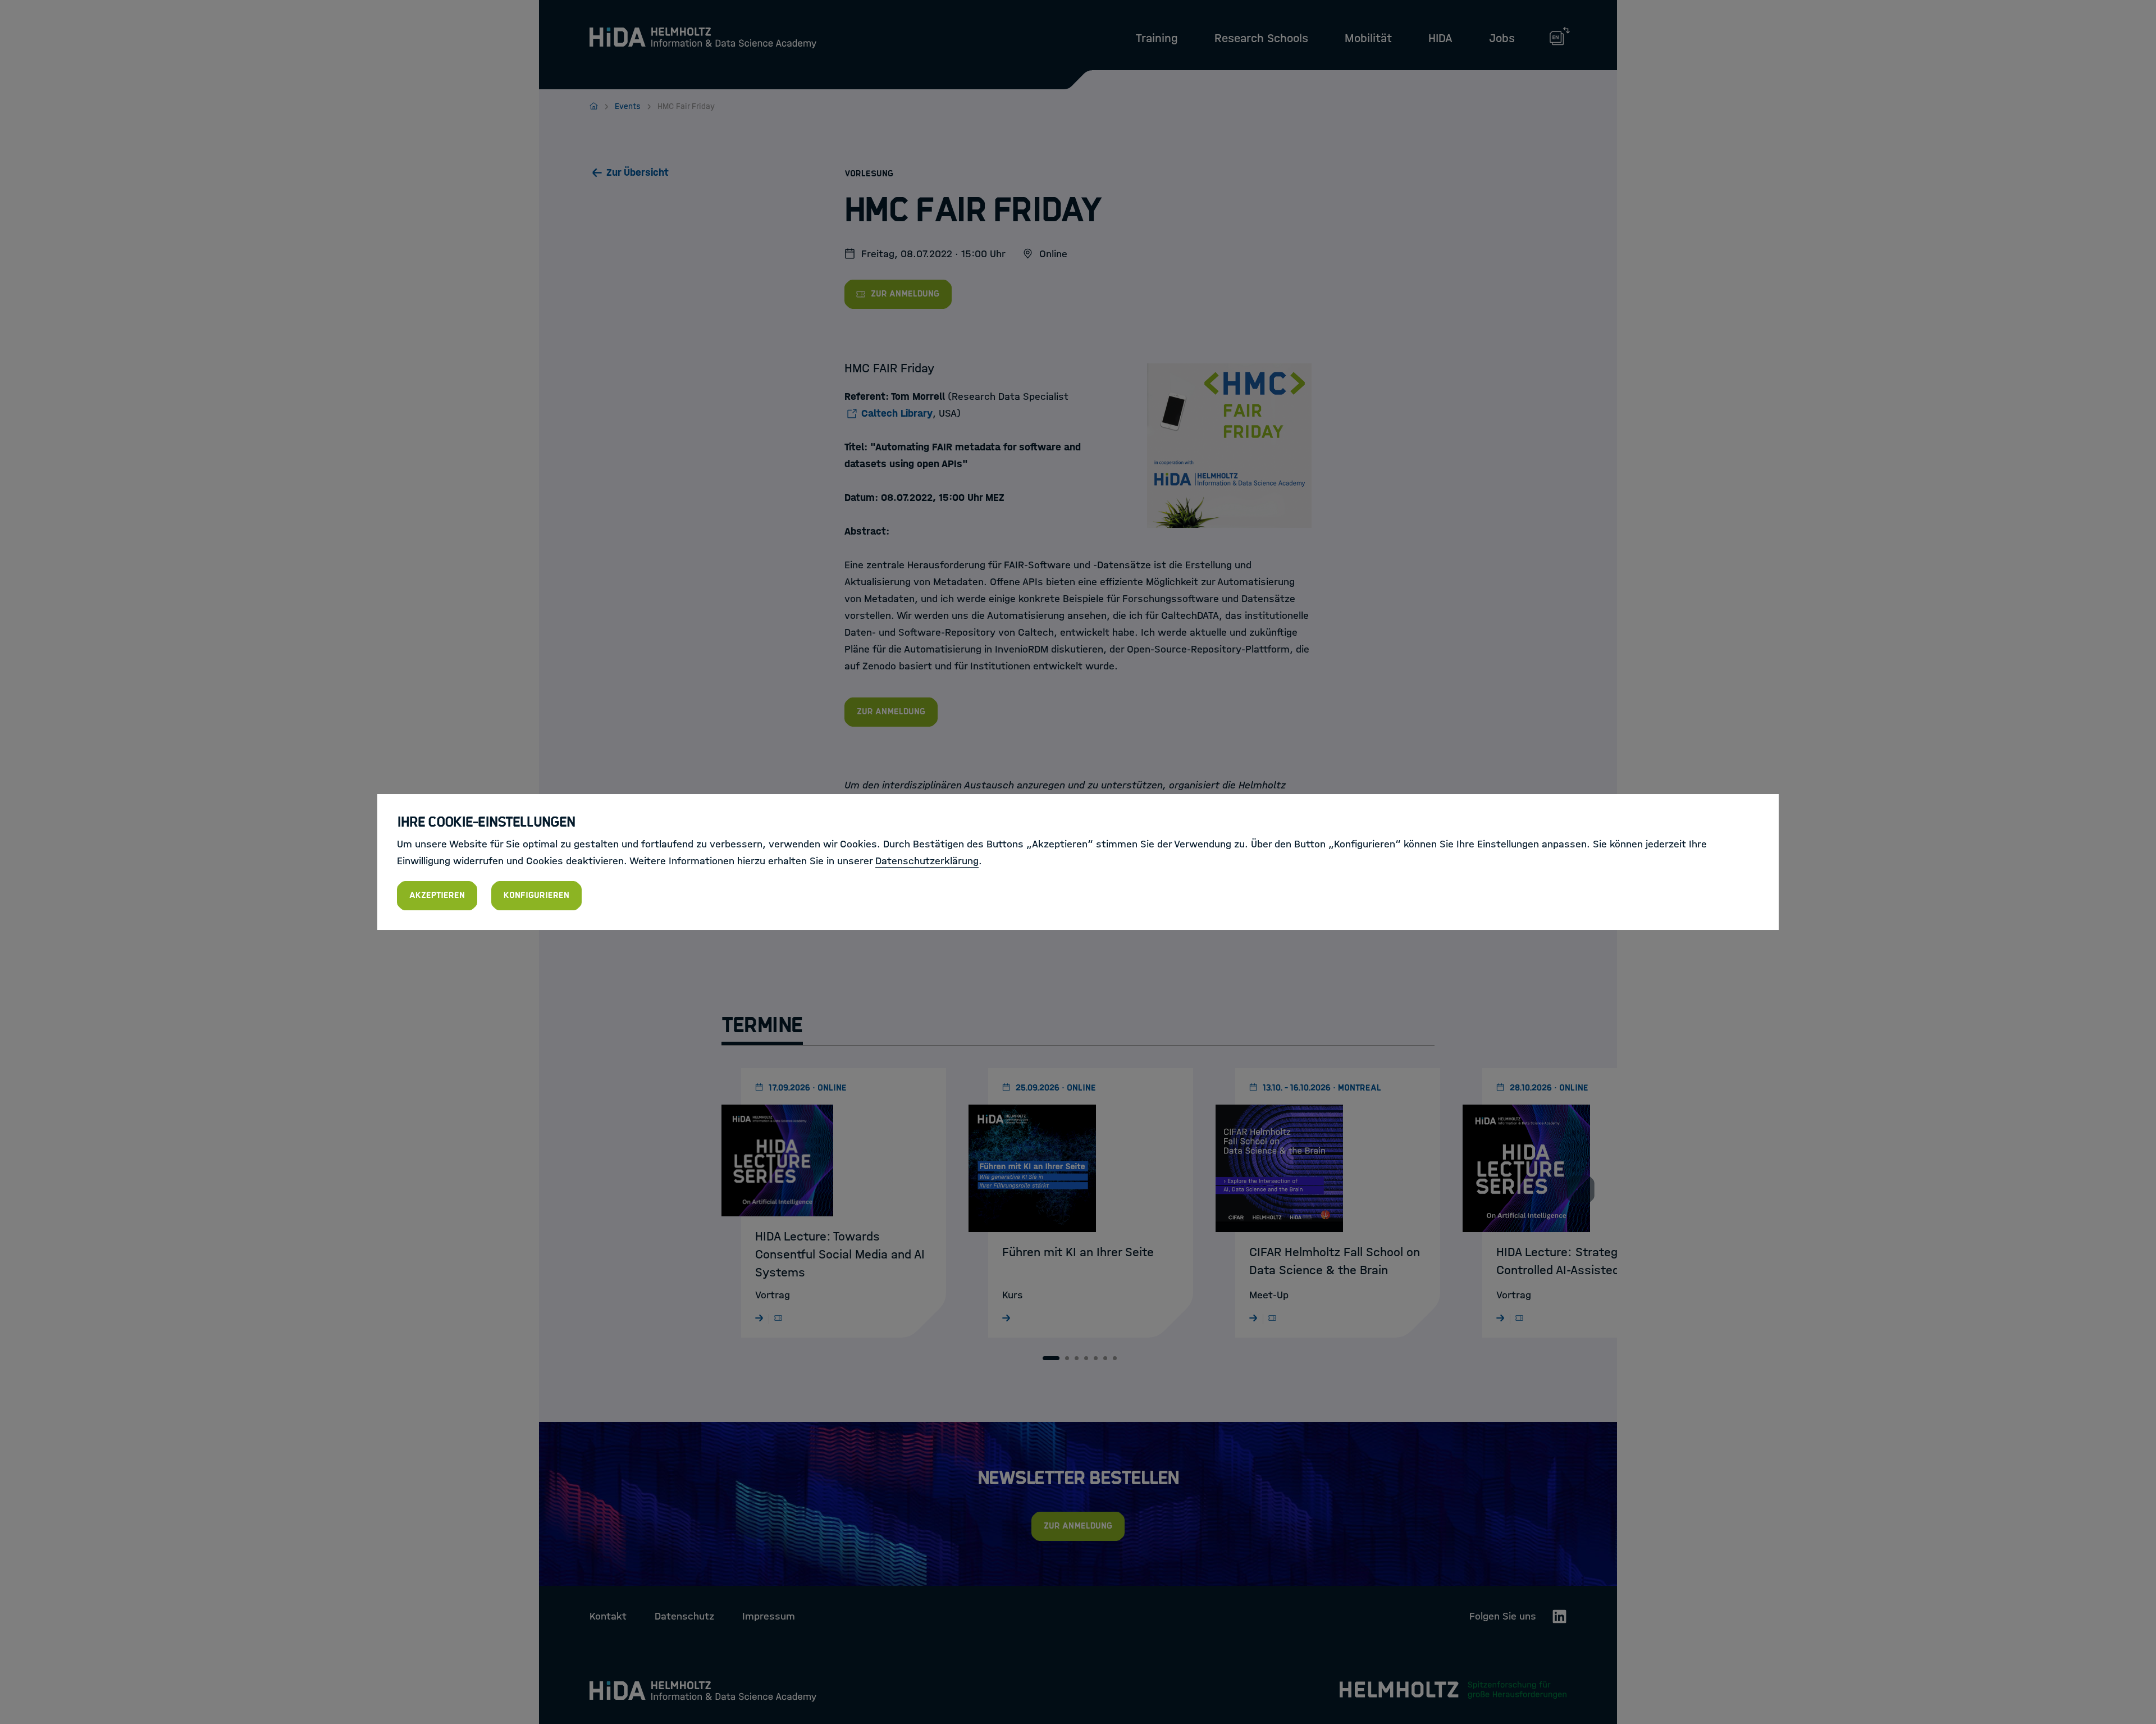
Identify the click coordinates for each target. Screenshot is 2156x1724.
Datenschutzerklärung (927, 861)
